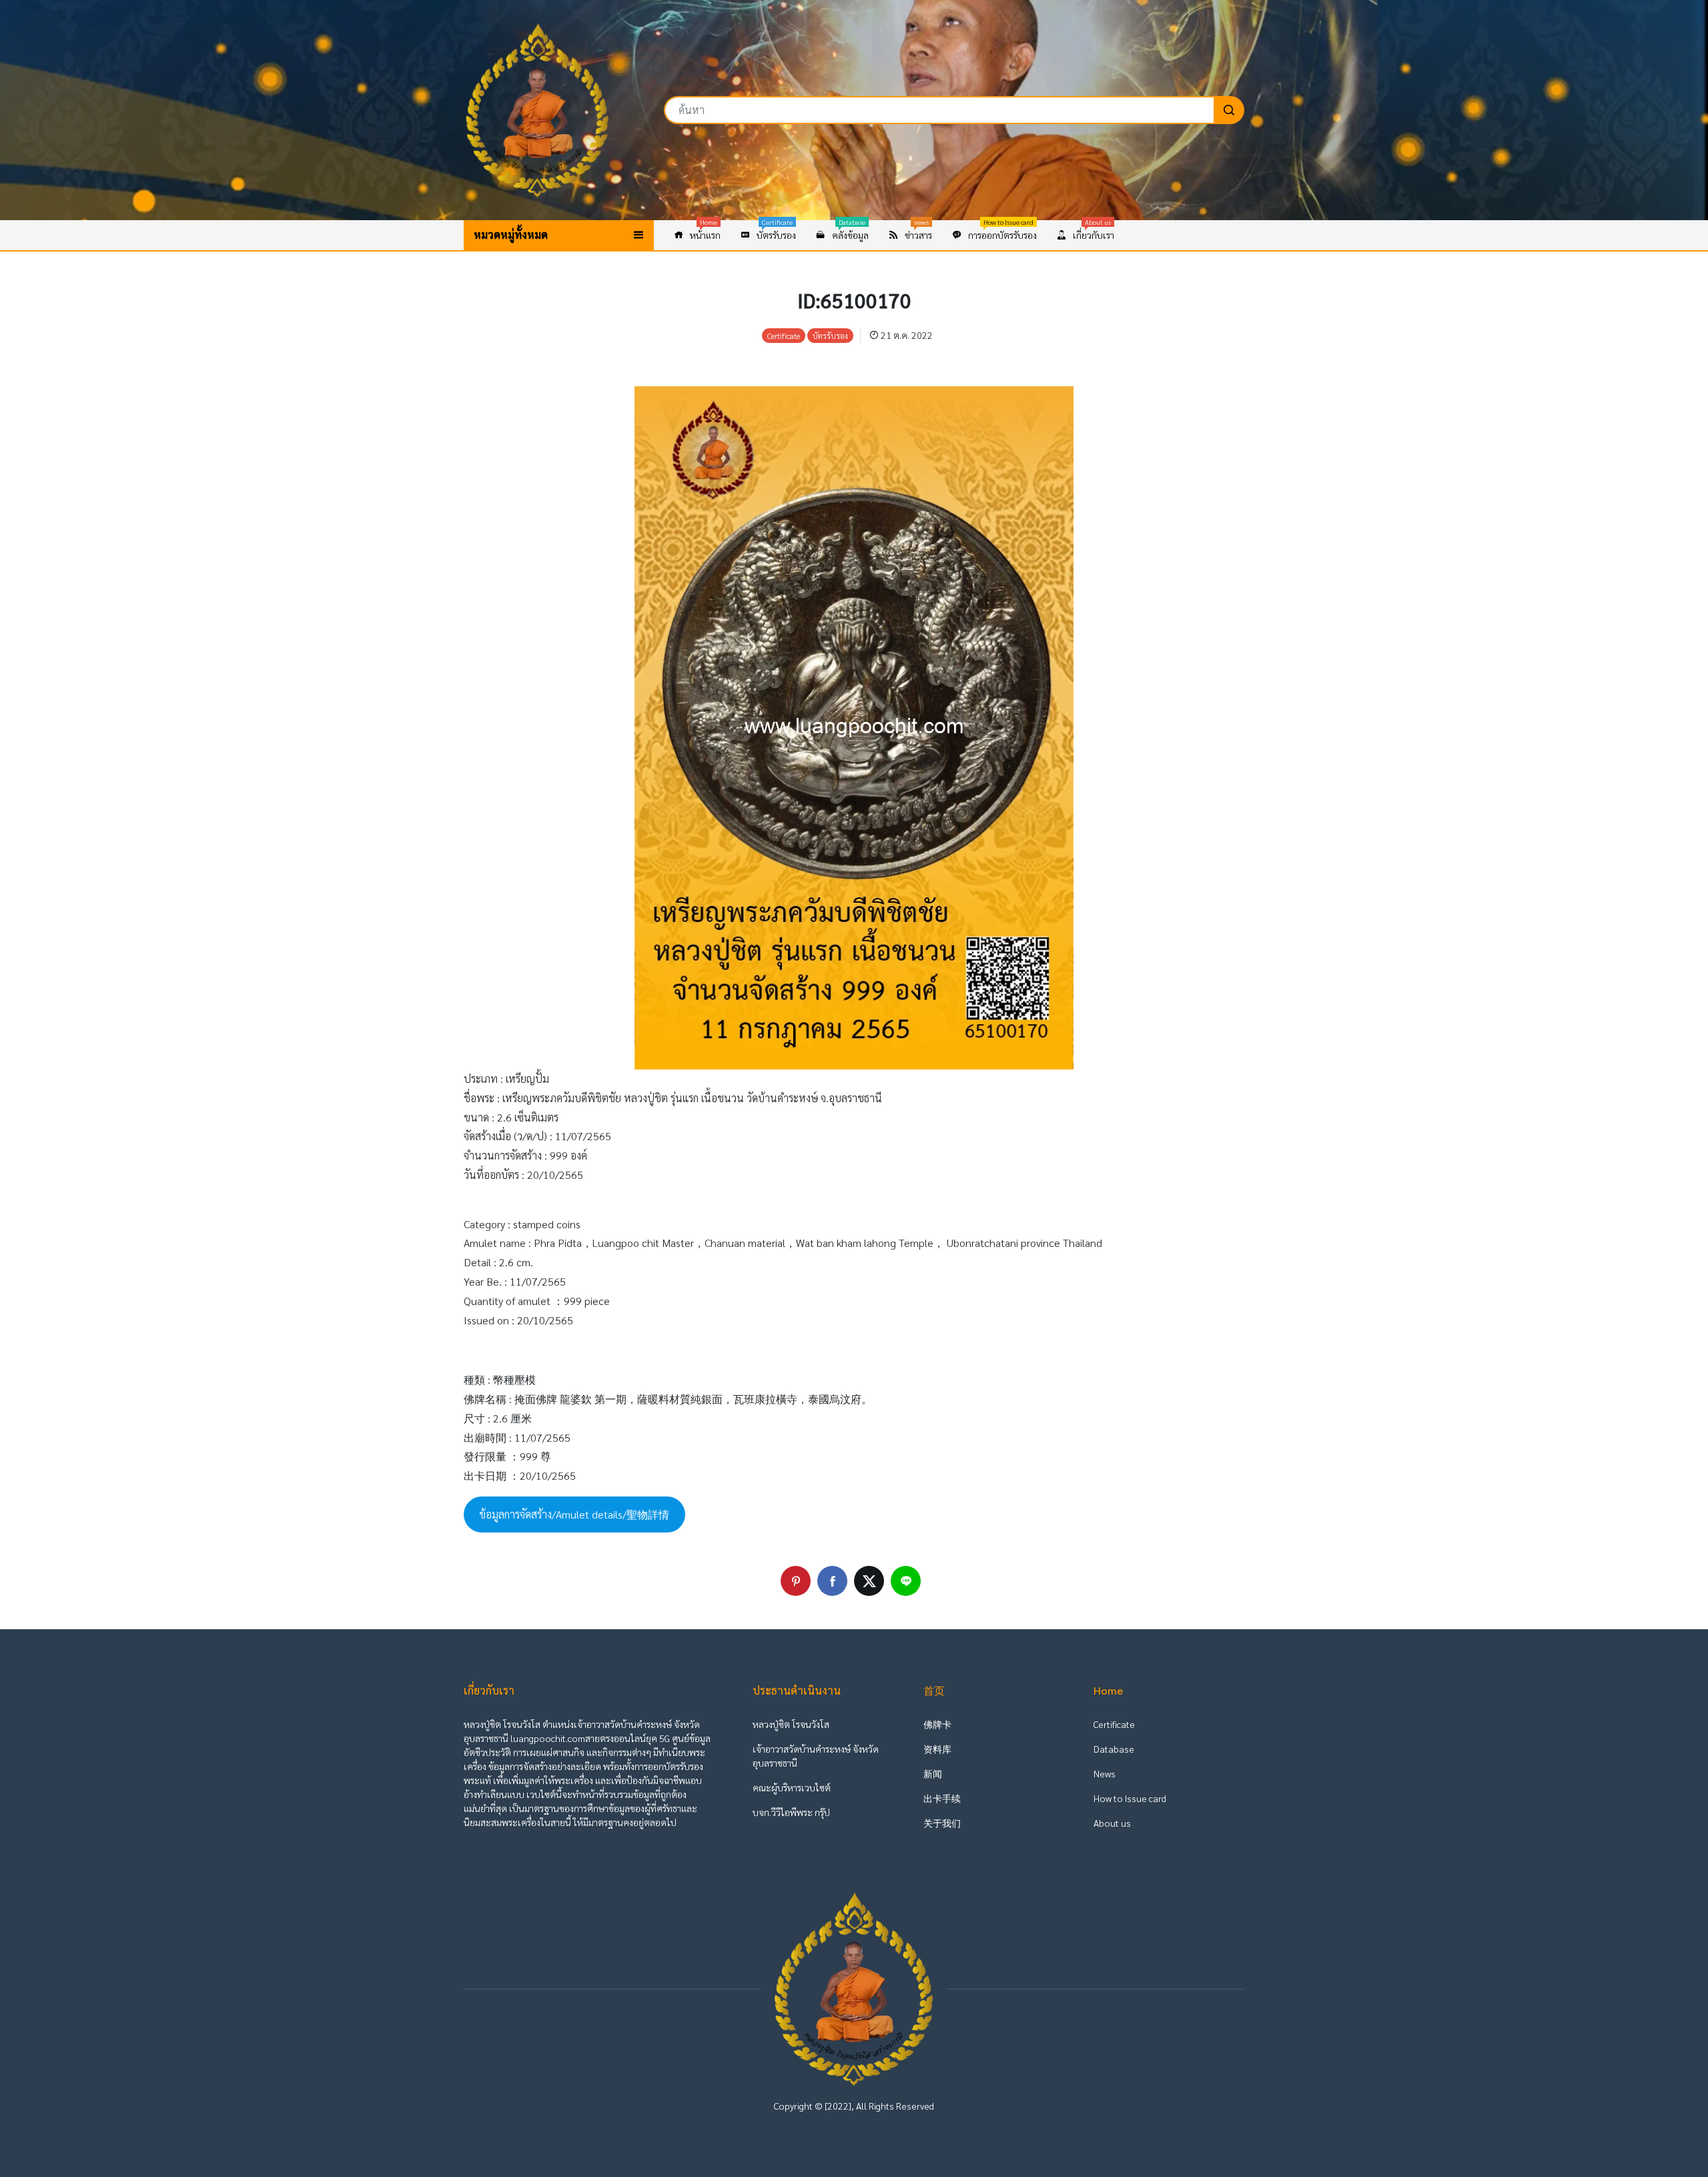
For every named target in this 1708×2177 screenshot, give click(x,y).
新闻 (933, 1773)
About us (1112, 1823)
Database (1114, 1749)
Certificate (1114, 1724)
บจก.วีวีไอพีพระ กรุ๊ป (791, 1812)
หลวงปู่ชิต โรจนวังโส (791, 1724)
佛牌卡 (937, 1724)
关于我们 (942, 1823)
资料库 (937, 1749)
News (1105, 1773)
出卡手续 (942, 1798)
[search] (1229, 110)
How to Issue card (1130, 1798)
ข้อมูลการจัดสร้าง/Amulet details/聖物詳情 (574, 1514)
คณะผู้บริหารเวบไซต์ (792, 1787)
